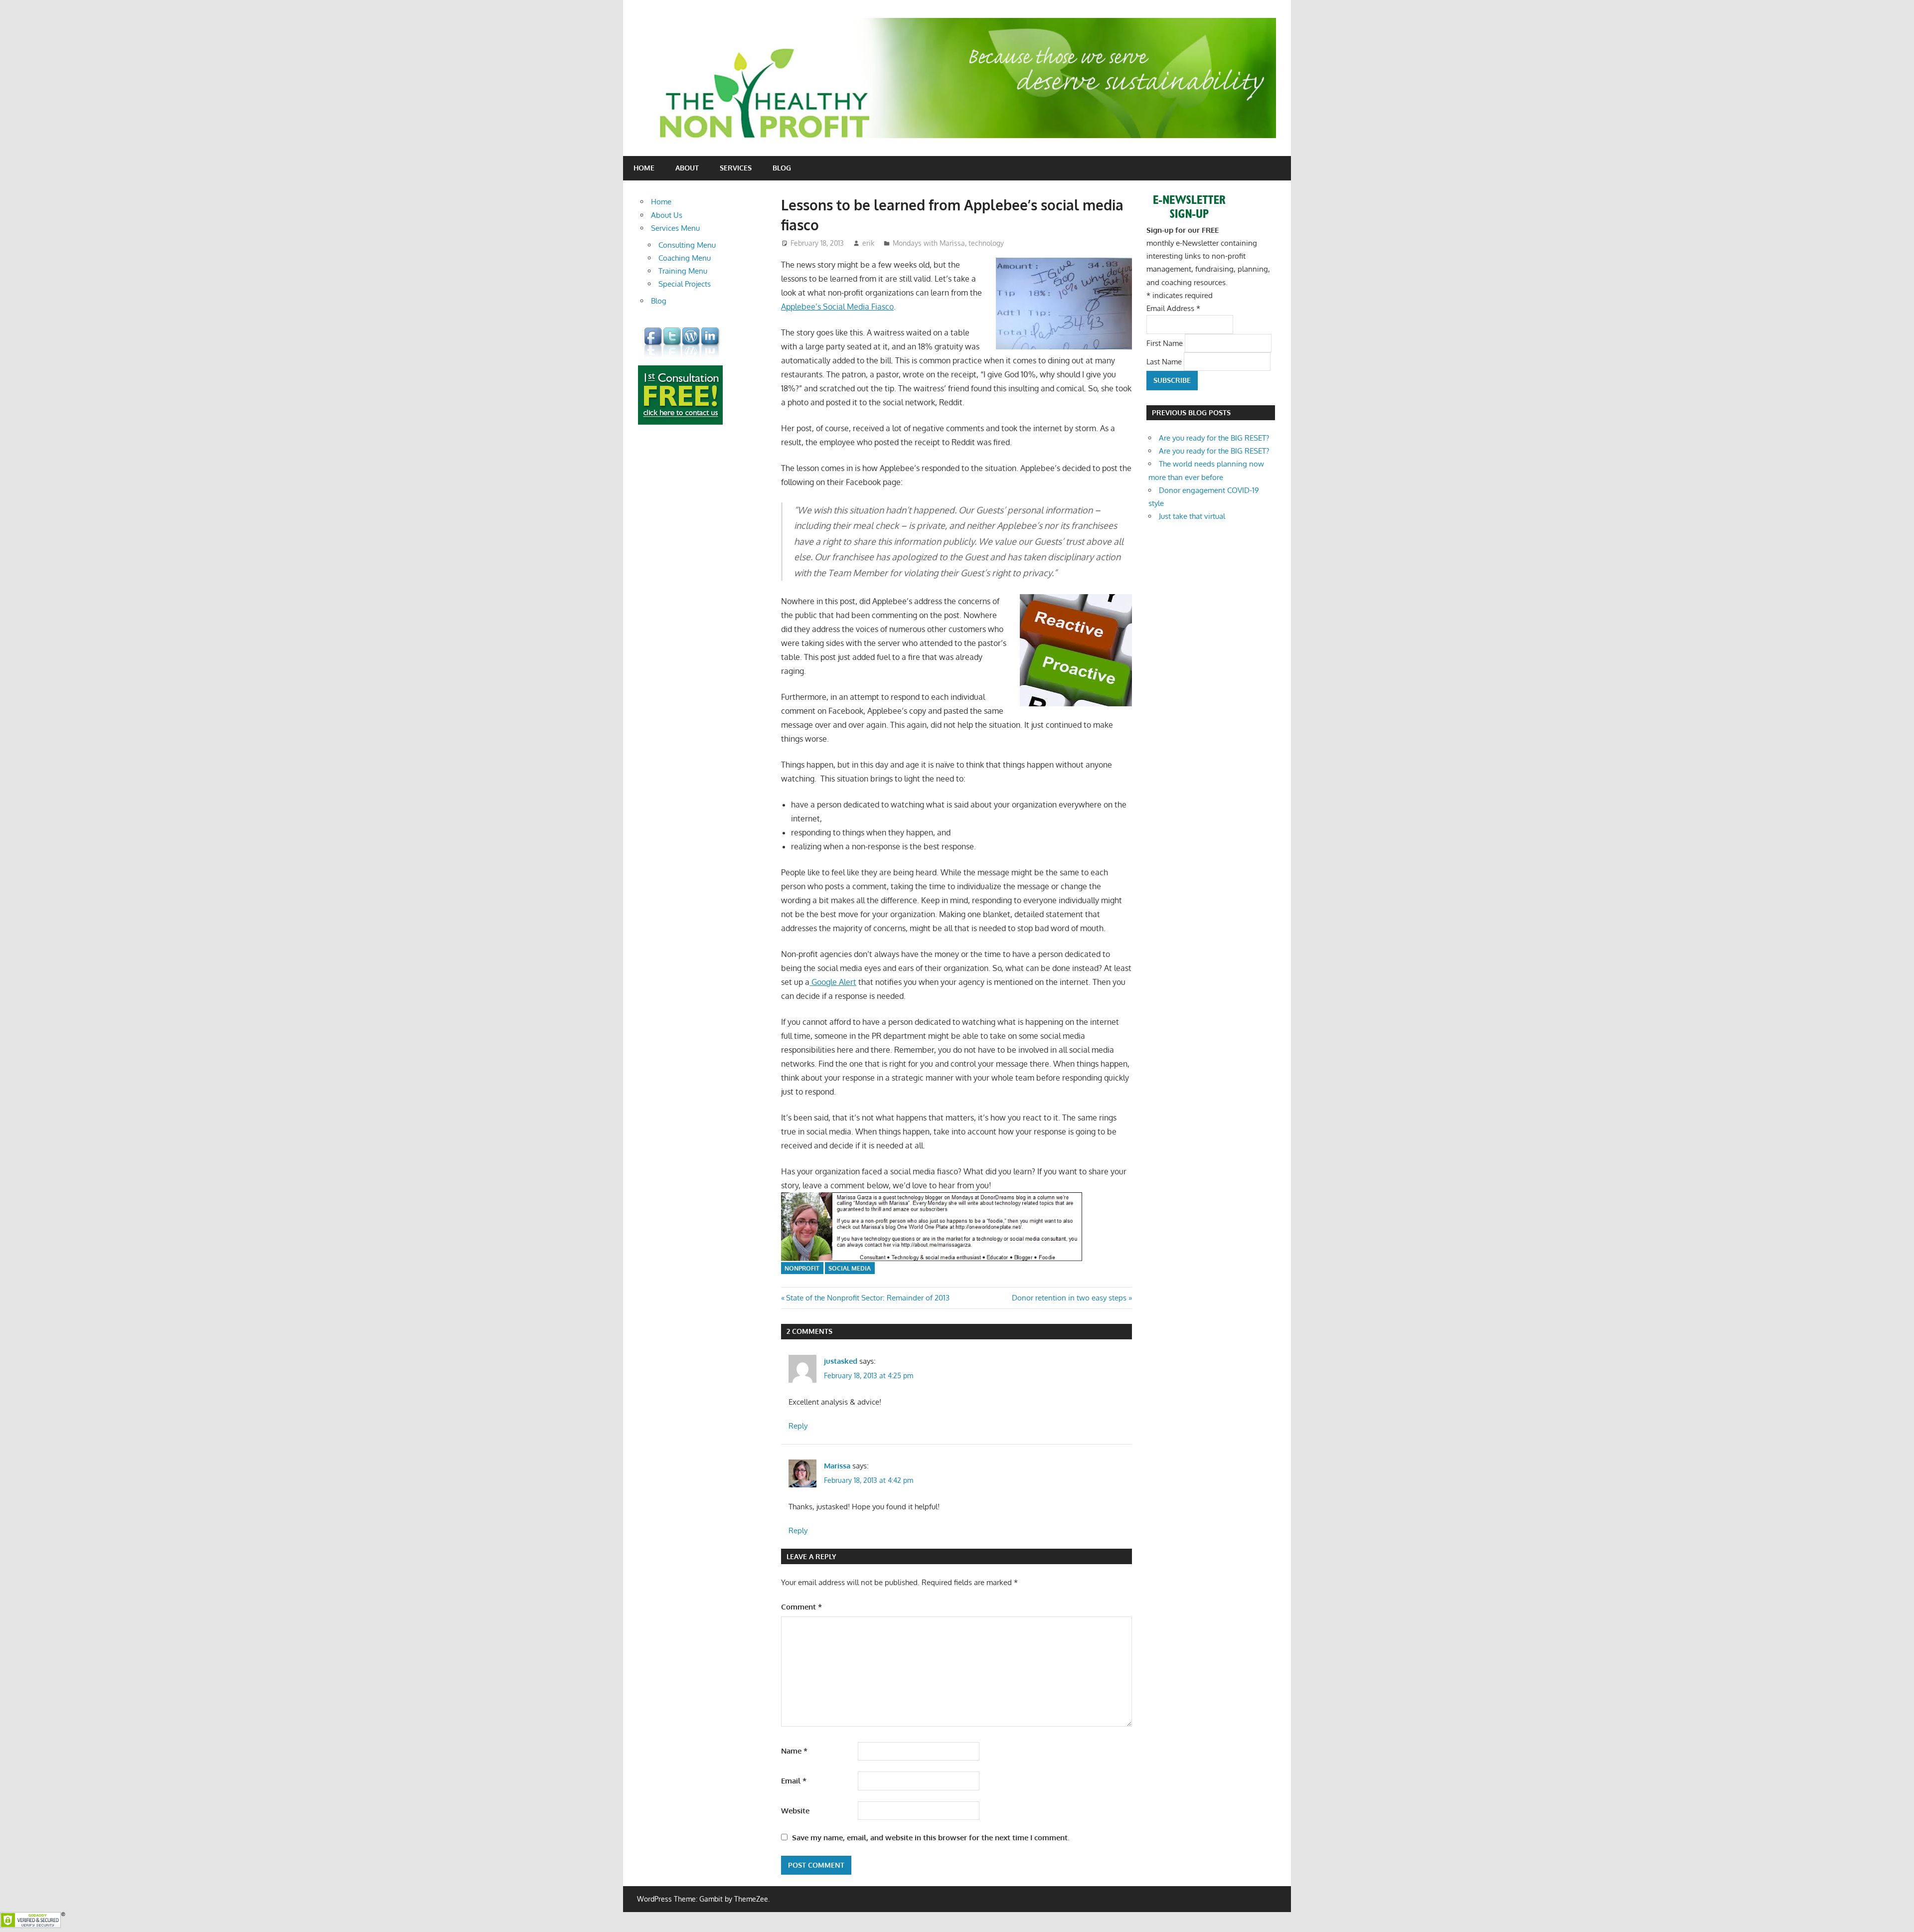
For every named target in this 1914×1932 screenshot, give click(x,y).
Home (644, 168)
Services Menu (675, 228)
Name (794, 1751)
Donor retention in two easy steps (1069, 1298)
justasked (841, 1361)
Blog (782, 168)
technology (986, 243)
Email (794, 1781)
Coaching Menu (685, 258)
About (687, 168)
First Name (1166, 343)
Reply (798, 1426)
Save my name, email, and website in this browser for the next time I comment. (931, 1838)
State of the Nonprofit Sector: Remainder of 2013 (868, 1298)
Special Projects (685, 284)
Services (736, 168)
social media (850, 1268)
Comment (801, 1607)
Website (795, 1811)
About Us (667, 215)
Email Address (1173, 308)
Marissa (837, 1466)
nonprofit (802, 1268)
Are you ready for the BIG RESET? (1214, 438)
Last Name (1165, 361)
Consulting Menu (687, 245)
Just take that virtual (1192, 516)
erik (868, 243)
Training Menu (683, 271)
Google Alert (833, 982)
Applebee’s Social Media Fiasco (837, 307)
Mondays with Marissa (929, 243)
